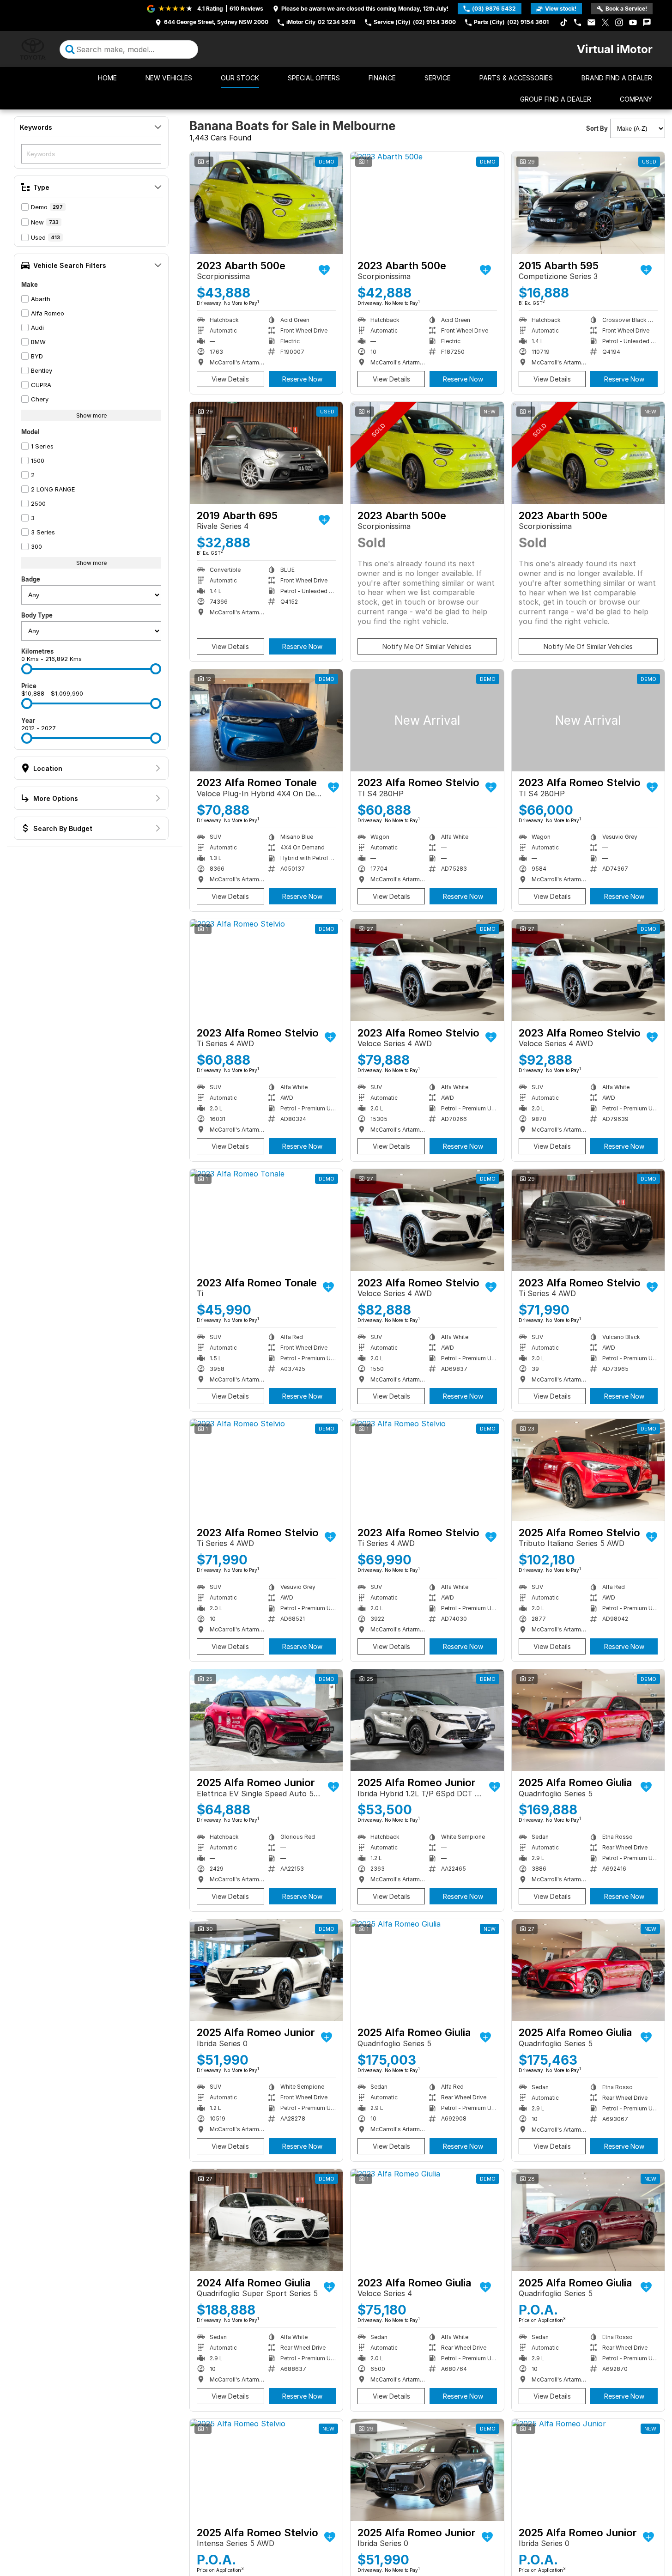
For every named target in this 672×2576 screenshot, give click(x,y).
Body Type (37, 615)
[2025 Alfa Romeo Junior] (266, 1720)
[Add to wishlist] (324, 270)
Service (438, 78)
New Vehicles (169, 78)
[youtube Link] (633, 22)
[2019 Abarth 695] (266, 453)
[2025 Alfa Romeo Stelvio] (588, 1470)
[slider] (27, 669)
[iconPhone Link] (578, 22)
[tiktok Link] (564, 22)
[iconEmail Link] (591, 22)
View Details (230, 379)
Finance (382, 78)
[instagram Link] (619, 22)
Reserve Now (302, 379)
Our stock (240, 78)
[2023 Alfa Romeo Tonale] (266, 720)
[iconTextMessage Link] (647, 22)
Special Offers (314, 78)
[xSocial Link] (605, 22)
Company (636, 99)
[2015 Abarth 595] (588, 203)
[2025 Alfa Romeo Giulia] (588, 1720)
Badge (31, 579)
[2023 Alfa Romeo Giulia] (427, 2220)
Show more (91, 415)
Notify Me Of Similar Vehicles (427, 646)
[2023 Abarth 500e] (266, 203)
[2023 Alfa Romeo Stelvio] (427, 720)
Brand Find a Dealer (617, 78)
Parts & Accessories (516, 78)
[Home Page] (33, 49)
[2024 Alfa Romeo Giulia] (266, 2220)
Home (107, 78)
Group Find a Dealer (556, 99)
